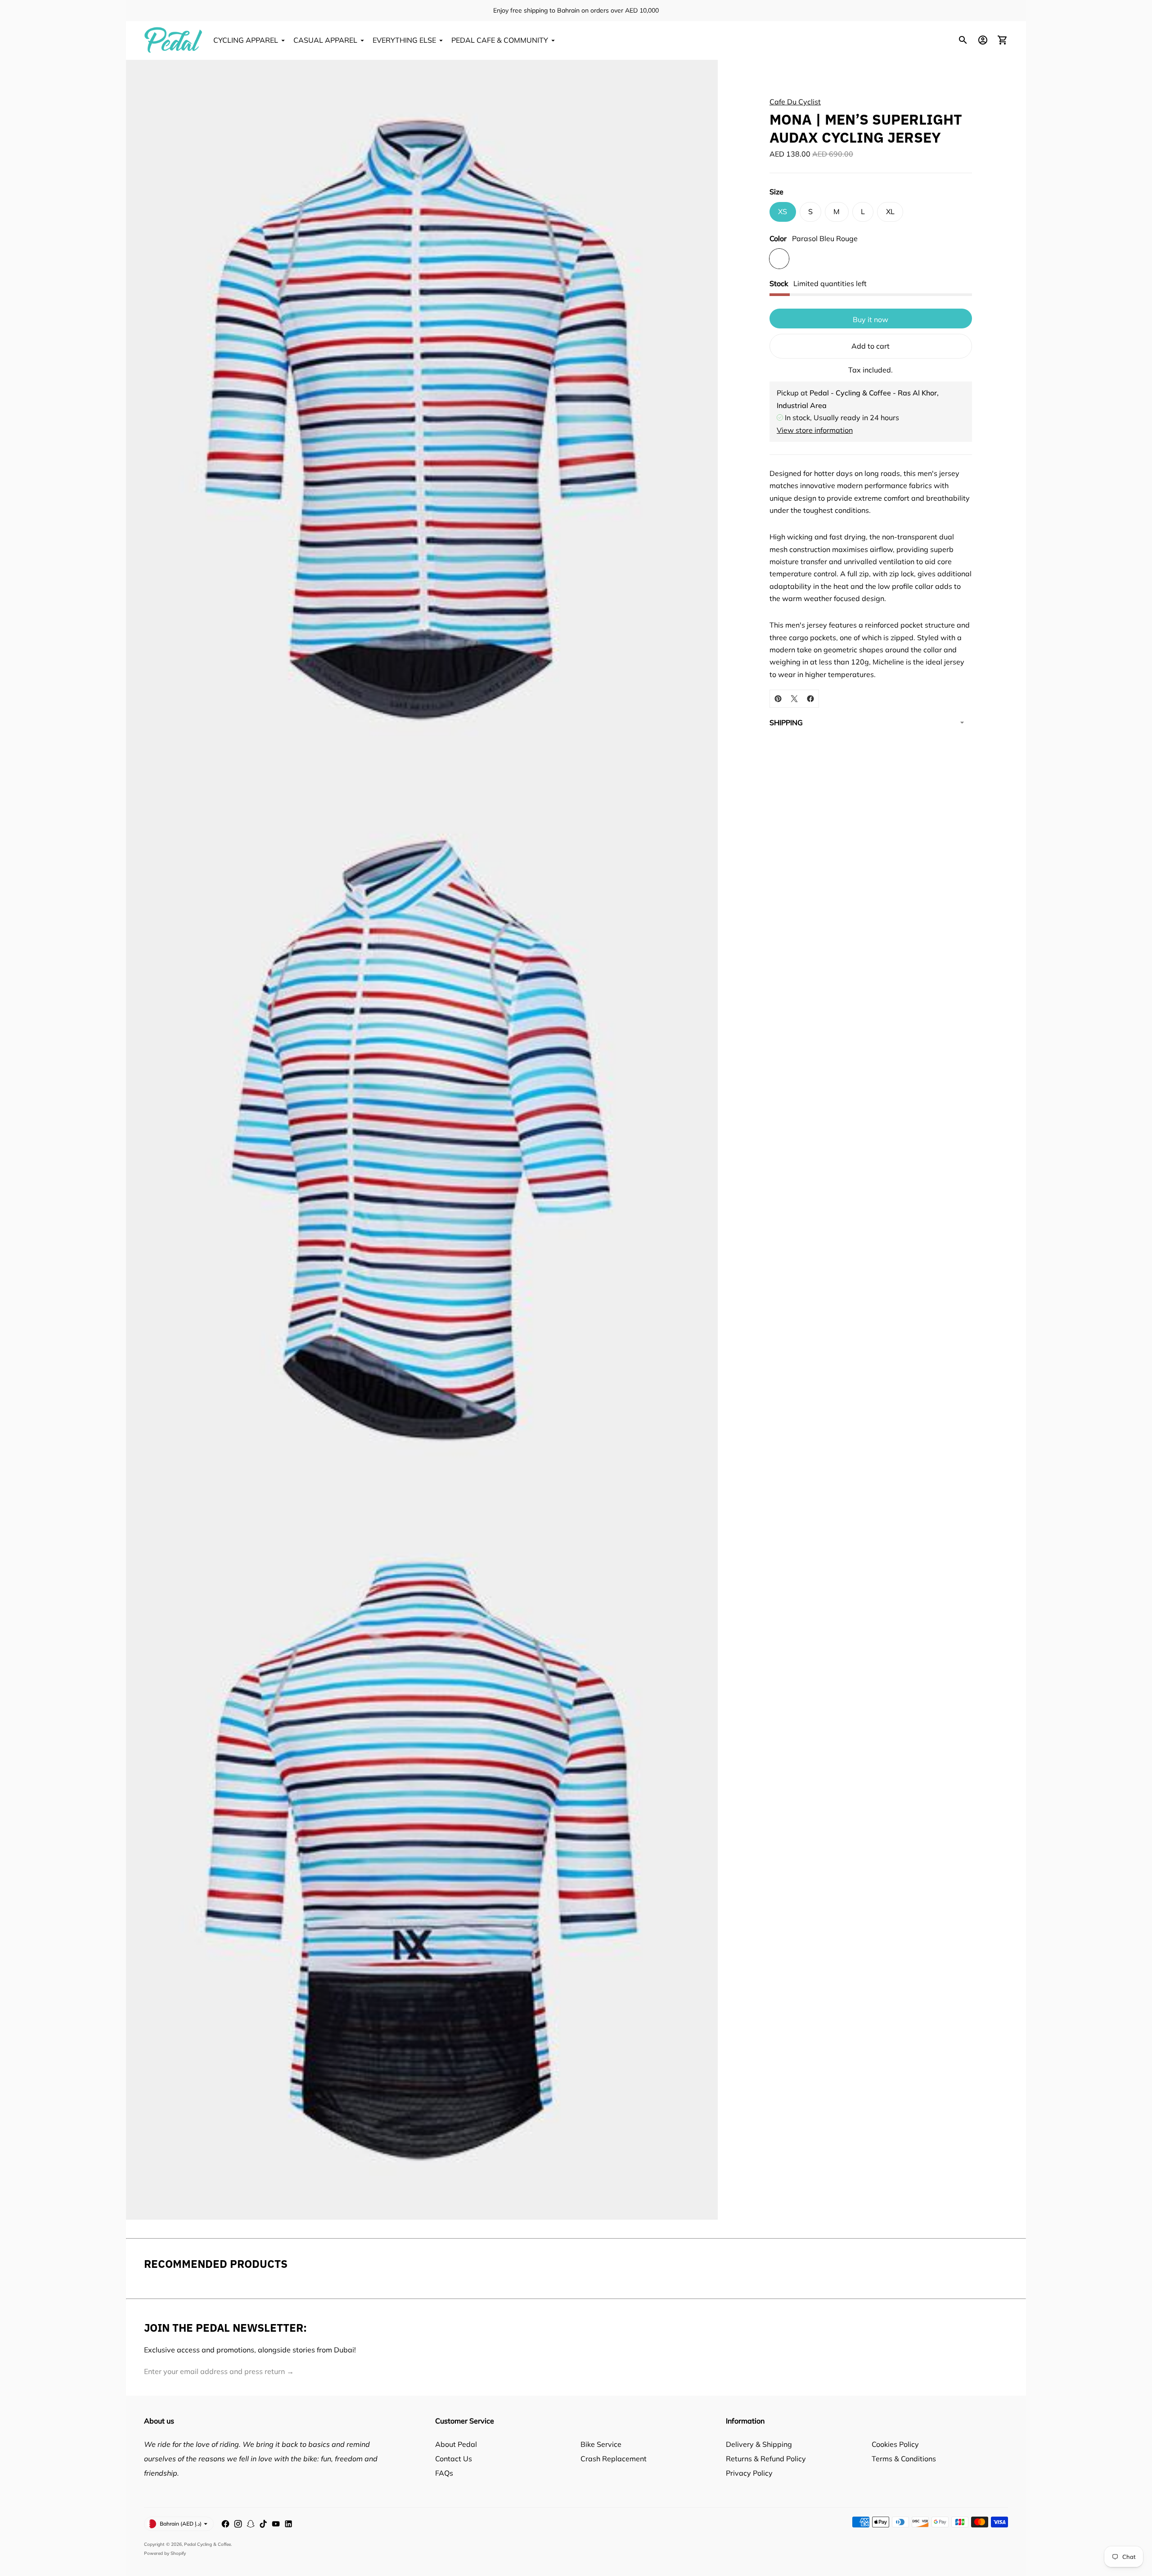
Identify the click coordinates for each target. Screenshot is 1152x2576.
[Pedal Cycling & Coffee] (173, 40)
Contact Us (454, 2459)
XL (890, 211)
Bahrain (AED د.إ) (181, 2524)
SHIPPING (786, 723)
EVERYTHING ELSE (404, 40)
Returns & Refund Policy (766, 2459)
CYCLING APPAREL (246, 40)
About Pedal (456, 2444)
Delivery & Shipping (759, 2444)
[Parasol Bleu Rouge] (779, 258)
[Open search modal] (963, 40)
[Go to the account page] (983, 40)
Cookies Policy (895, 2444)
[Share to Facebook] (810, 699)
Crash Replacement (614, 2459)
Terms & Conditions (904, 2459)
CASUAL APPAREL (325, 40)
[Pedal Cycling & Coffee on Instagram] (238, 2524)
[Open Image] (422, 420)
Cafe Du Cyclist (795, 102)
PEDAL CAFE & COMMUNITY (500, 40)
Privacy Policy (749, 2473)
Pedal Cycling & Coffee (207, 2544)
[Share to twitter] (794, 699)
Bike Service (601, 2444)
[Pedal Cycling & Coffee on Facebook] (225, 2524)
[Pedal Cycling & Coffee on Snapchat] (251, 2524)
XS (783, 211)
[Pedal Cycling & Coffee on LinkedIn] (288, 2524)
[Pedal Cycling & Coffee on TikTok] (263, 2524)
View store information (815, 430)
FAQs (444, 2473)
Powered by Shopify (165, 2553)
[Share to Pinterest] (778, 699)
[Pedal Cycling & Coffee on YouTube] (276, 2524)
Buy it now (871, 319)
